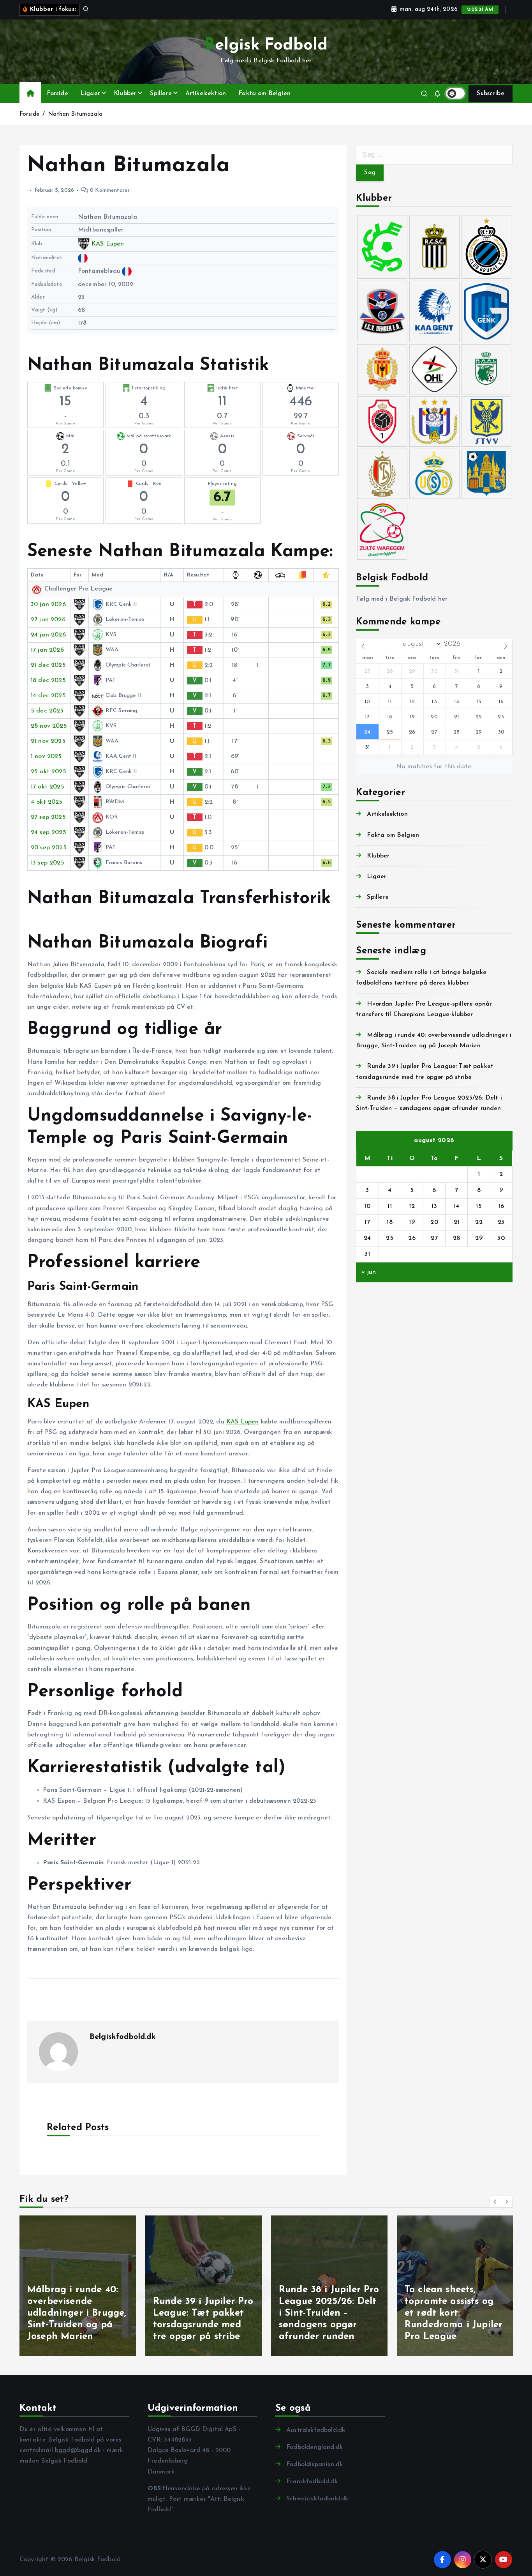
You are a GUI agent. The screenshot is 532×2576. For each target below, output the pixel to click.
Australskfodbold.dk (316, 2430)
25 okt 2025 (48, 772)
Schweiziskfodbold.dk (317, 2499)
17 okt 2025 (48, 787)
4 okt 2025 (47, 802)
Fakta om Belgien (264, 94)
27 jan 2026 (48, 620)
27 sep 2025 (48, 817)
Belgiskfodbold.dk (123, 2037)
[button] (495, 2201)
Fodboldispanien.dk (314, 2465)
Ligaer (90, 94)
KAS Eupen (108, 244)
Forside (57, 94)
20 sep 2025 (49, 848)
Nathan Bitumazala (75, 114)
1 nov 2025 (46, 757)
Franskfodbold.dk (312, 2482)
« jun (369, 1272)
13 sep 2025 (48, 863)
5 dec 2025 (47, 711)
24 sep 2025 (48, 833)
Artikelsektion (206, 94)
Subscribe (491, 94)
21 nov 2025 (48, 741)
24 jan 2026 (48, 635)
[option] (78, 2286)
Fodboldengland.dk (314, 2447)
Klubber (125, 94)
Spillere (161, 94)
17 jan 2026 (47, 650)
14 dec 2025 (48, 696)
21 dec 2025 (48, 665)
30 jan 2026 (48, 605)
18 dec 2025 (48, 681)
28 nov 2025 (49, 726)
